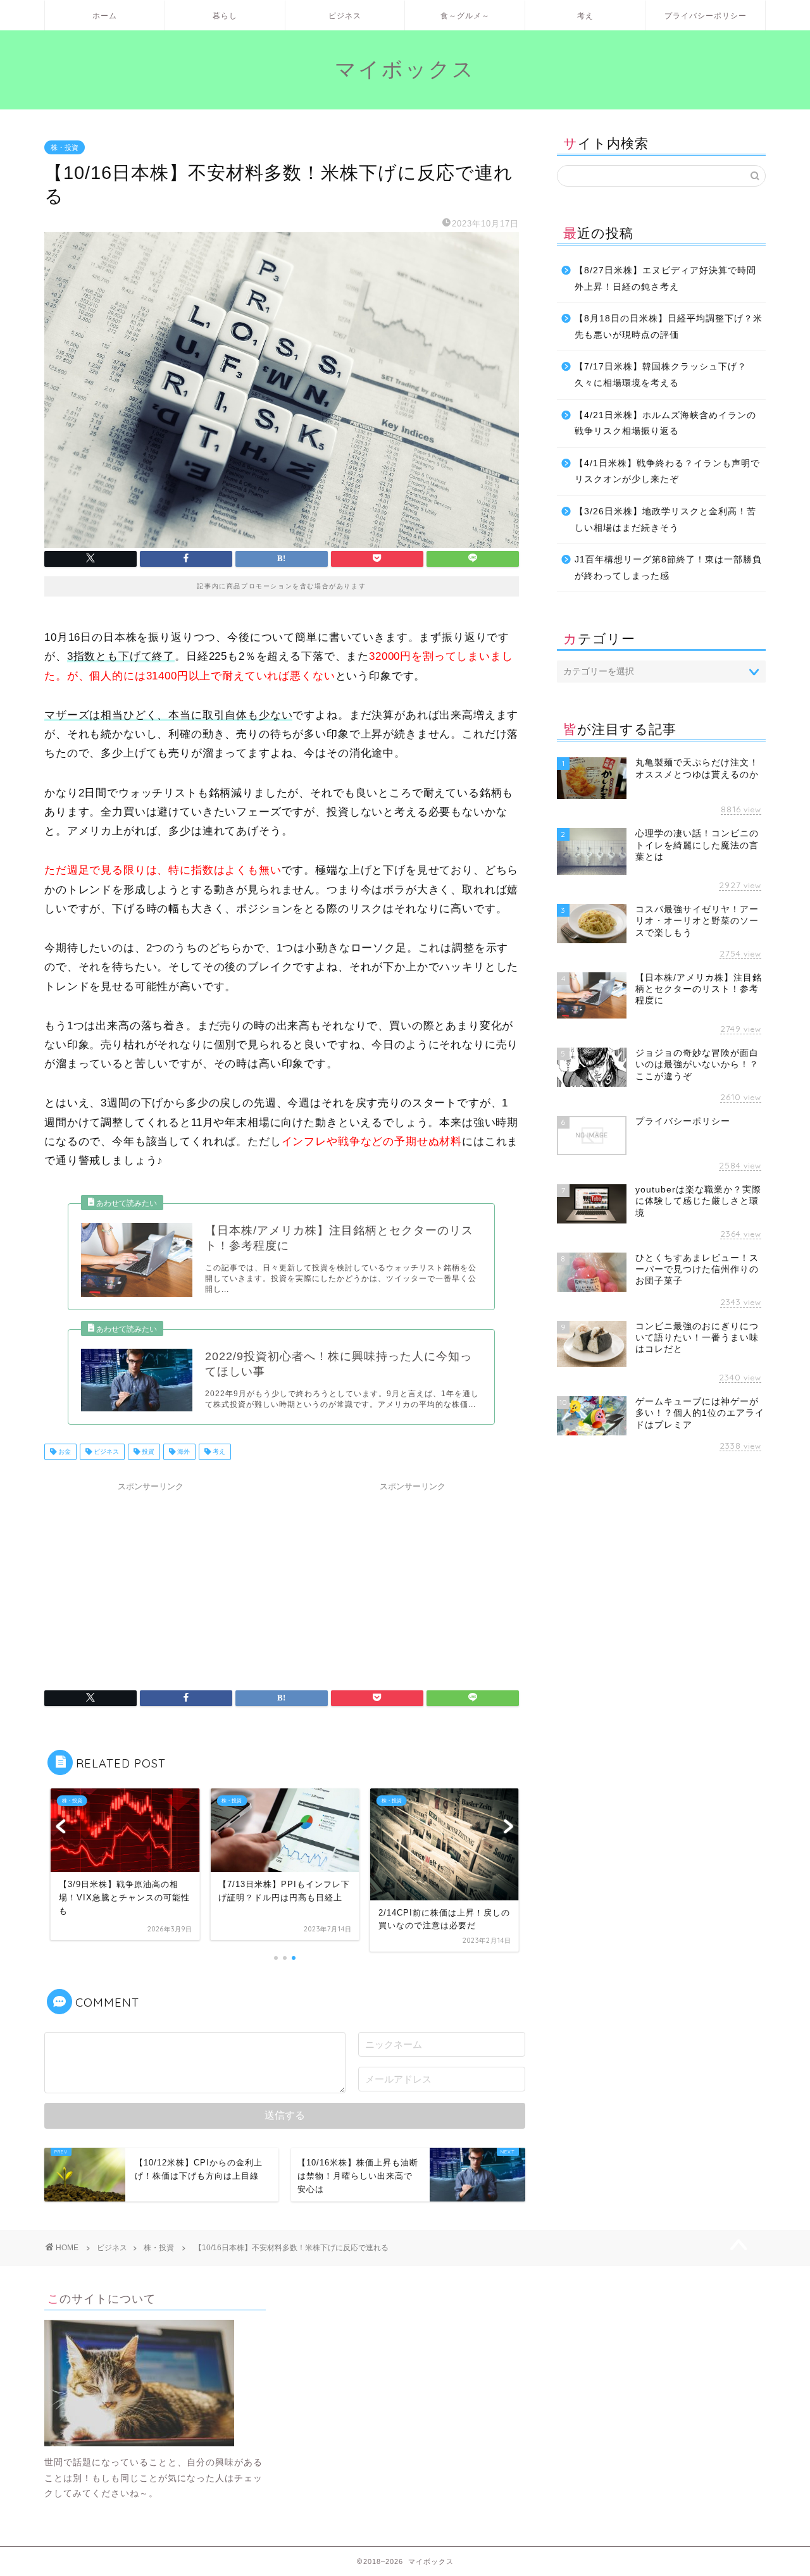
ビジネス (345, 15)
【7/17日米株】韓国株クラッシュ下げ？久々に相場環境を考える (661, 375)
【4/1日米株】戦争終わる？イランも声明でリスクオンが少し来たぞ (667, 472)
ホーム (105, 15)
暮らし (225, 15)
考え (585, 15)
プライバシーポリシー (706, 15)
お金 (64, 1452)
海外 (183, 1452)
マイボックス (405, 69)
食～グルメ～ (465, 15)
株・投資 (65, 147)
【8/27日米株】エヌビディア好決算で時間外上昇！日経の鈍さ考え (665, 279)
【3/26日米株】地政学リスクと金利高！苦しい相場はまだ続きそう (665, 520)
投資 (147, 1452)
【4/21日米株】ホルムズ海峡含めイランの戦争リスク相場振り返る (665, 424)
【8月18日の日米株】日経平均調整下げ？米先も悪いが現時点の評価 (669, 327)
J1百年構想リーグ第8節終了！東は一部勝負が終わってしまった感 (668, 568)
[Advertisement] (151, 1576)
